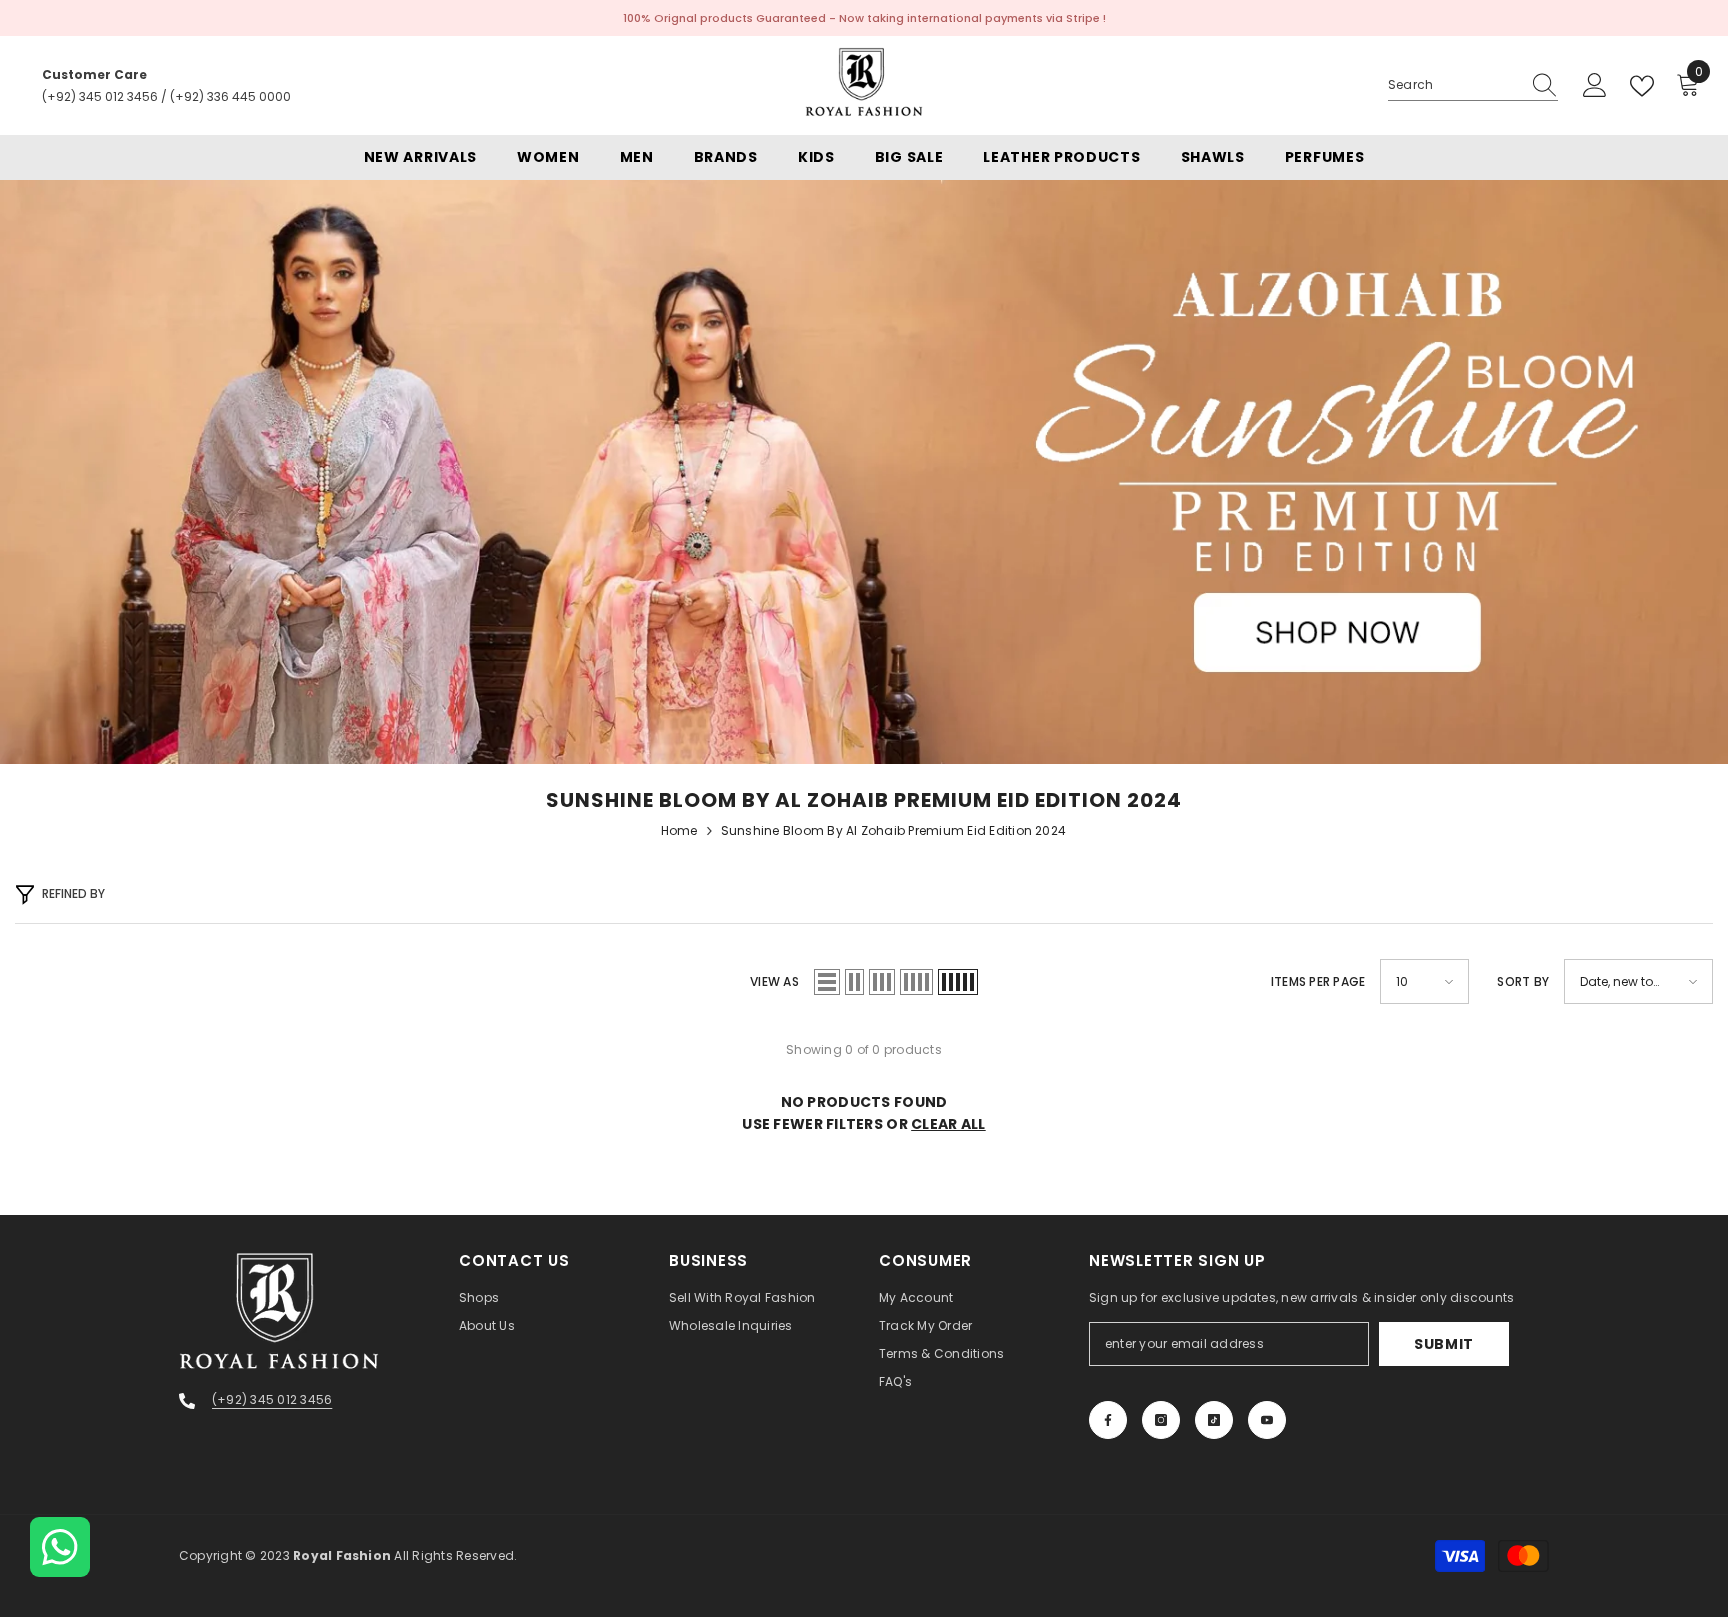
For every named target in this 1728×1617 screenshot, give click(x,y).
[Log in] (1595, 86)
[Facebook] (1108, 1420)
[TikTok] (1214, 1420)
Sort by (1523, 981)
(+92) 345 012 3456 (100, 96)
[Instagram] (1161, 1420)
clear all (948, 1124)
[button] (827, 982)
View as (774, 981)
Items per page (1318, 981)
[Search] (1473, 85)
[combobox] (1454, 85)
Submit (1444, 1344)
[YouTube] (1267, 1420)
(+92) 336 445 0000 (230, 96)
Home (679, 830)
